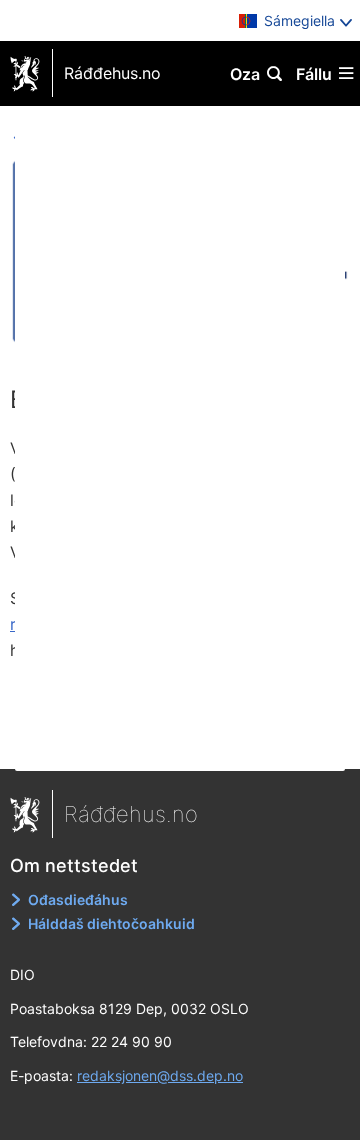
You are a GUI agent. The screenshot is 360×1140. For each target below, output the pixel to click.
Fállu (314, 74)
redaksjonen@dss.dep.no (160, 1075)
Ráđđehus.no (112, 73)
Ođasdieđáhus (78, 899)
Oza (245, 74)
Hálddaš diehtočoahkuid (111, 923)
